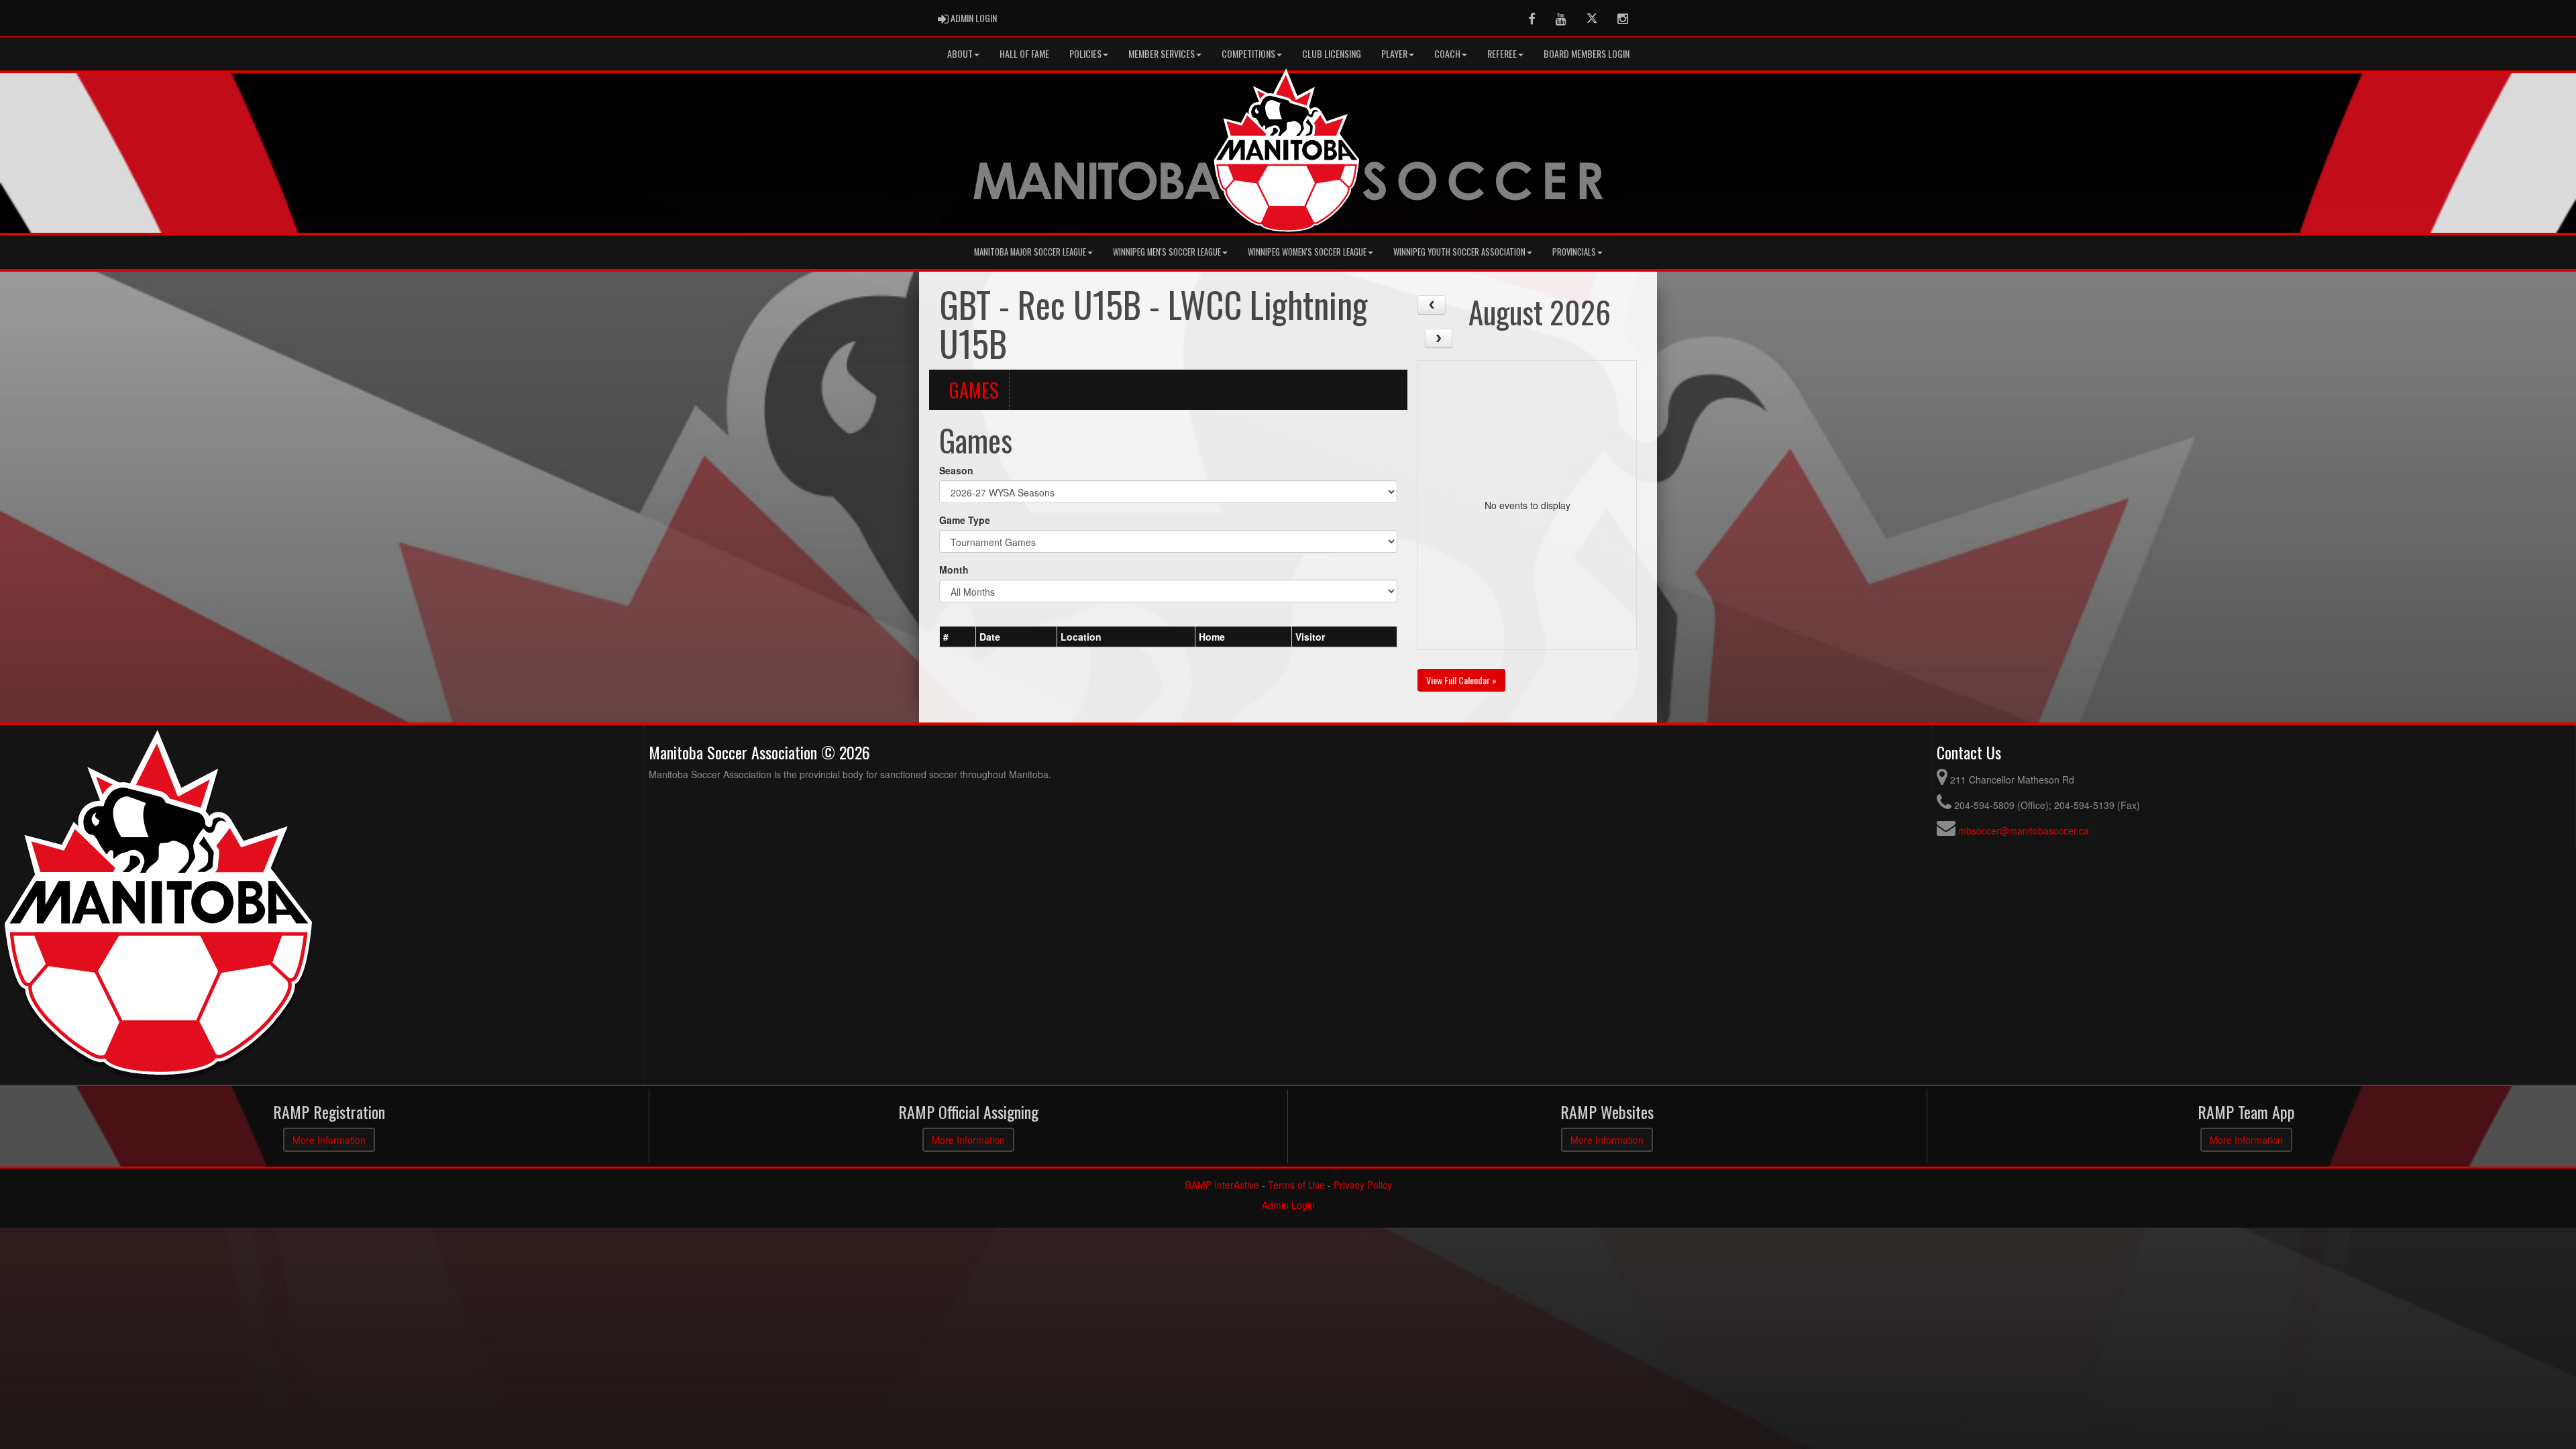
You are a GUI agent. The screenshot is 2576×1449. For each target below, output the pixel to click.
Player (1394, 53)
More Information (329, 1140)
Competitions (1248, 53)
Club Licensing (1332, 53)
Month (954, 570)
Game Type (965, 520)
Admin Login (1288, 1205)
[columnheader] (958, 637)
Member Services (1162, 53)
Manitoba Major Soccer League (1030, 252)
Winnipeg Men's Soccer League (1167, 252)
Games (974, 390)
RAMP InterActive (1222, 1185)
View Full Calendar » (1461, 680)
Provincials (1574, 252)
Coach (1447, 53)
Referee (1502, 53)
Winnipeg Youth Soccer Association (1459, 252)
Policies (1085, 53)
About (960, 53)
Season (956, 470)
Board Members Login (1587, 53)
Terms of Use (1296, 1185)
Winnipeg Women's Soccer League (1307, 252)
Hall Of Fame (1024, 53)
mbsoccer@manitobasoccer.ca (2024, 830)
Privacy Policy (1363, 1185)
